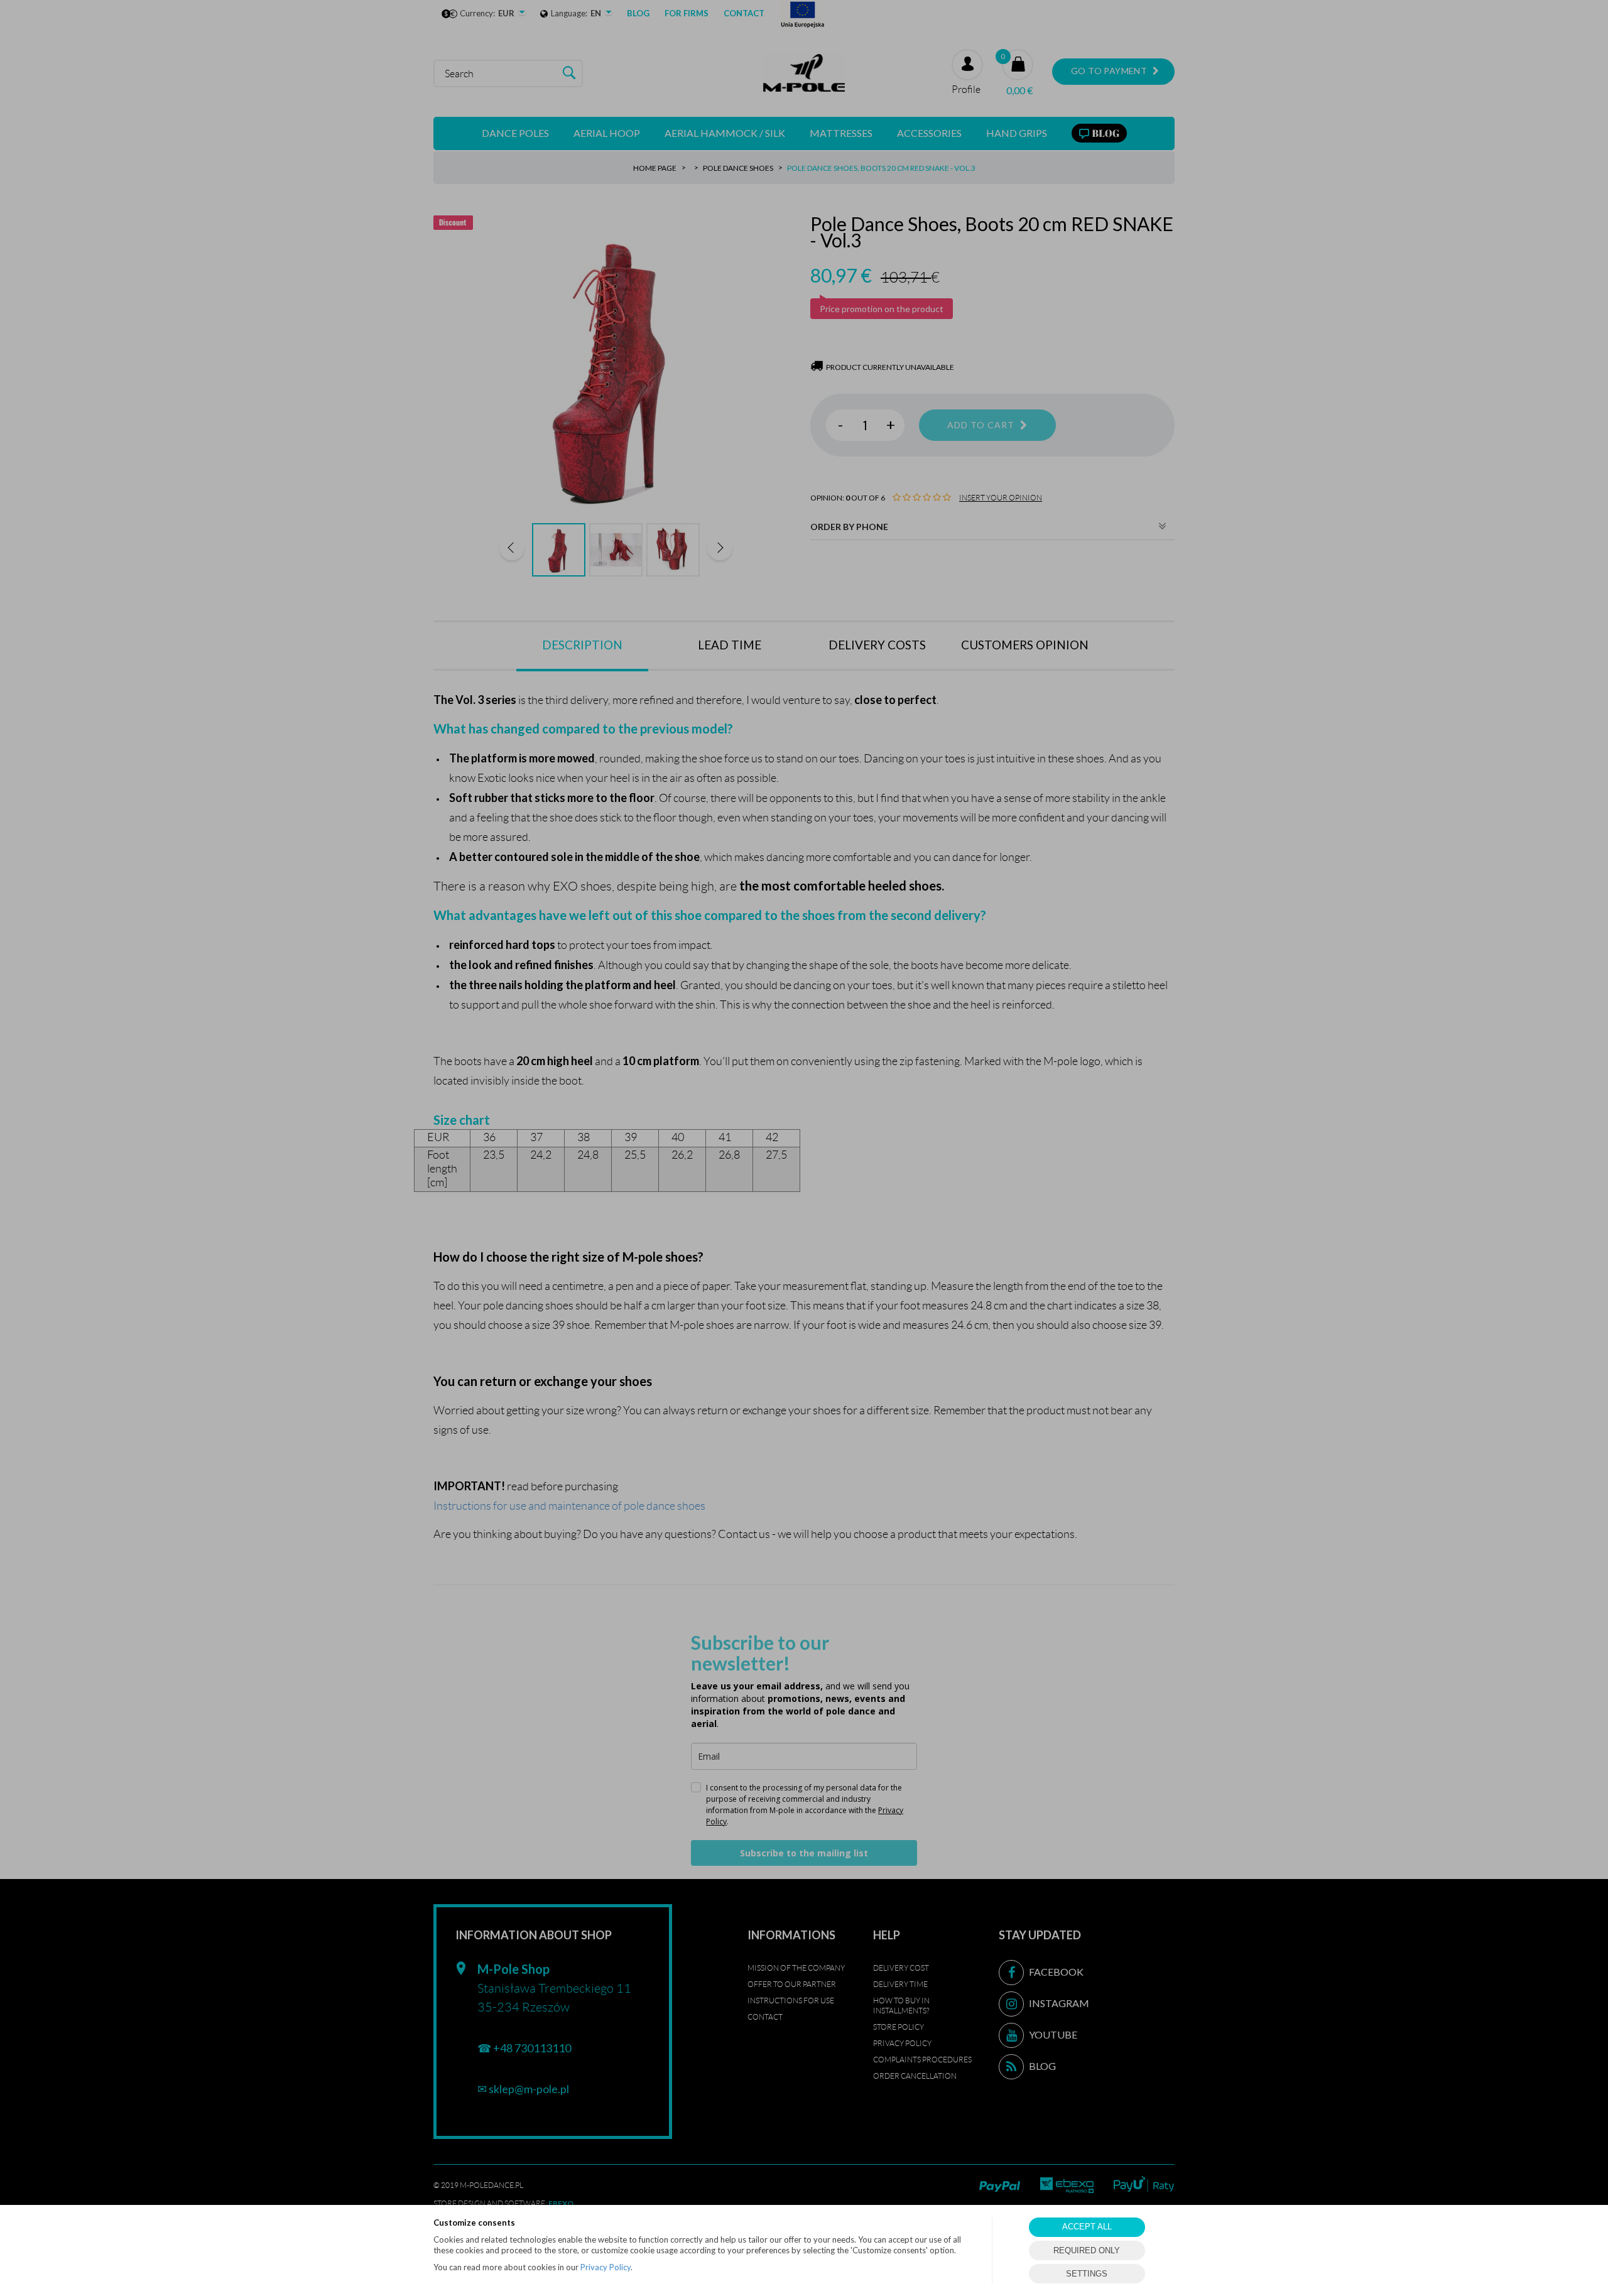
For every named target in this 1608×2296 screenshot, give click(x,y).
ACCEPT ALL (1087, 2227)
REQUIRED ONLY (1087, 2250)
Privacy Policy (606, 2267)
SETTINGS (1087, 2274)
